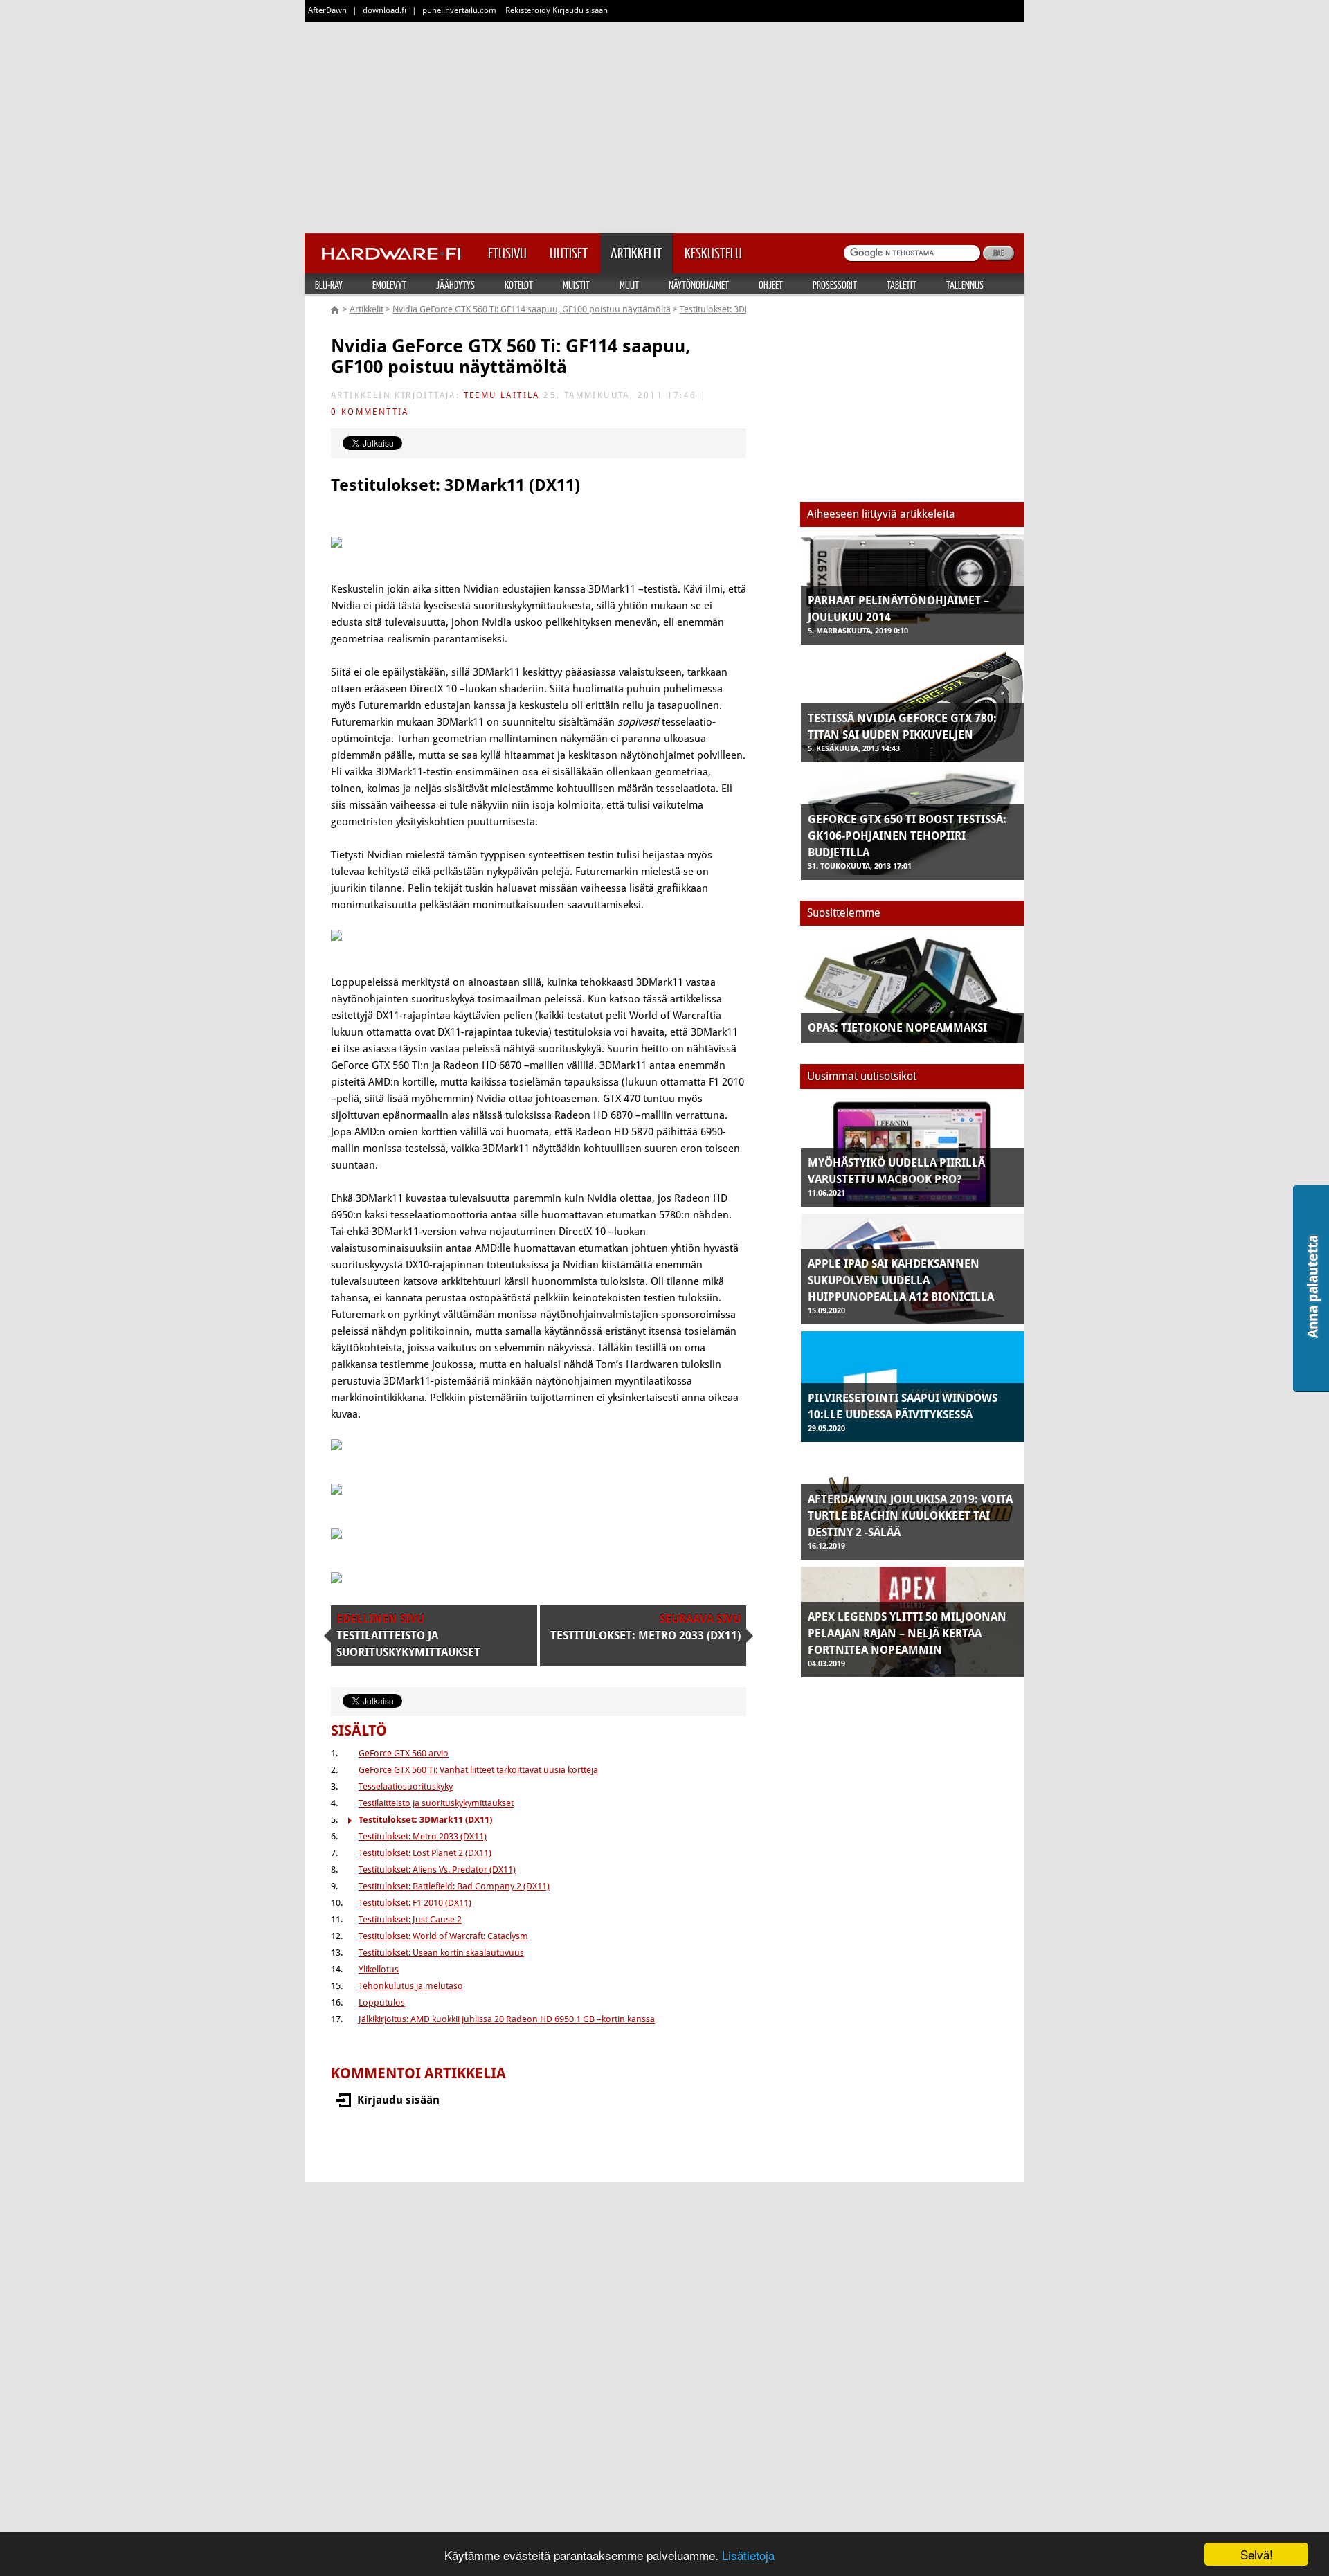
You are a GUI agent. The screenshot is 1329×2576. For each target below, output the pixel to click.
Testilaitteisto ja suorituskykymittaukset (436, 1803)
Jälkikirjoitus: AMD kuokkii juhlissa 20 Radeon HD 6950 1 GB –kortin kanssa (507, 2019)
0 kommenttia (370, 412)
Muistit (576, 285)
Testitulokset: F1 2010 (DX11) (415, 1903)
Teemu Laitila (502, 395)
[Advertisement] (664, 125)
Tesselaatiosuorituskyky (406, 1786)
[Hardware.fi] (391, 249)
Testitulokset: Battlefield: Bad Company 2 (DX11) (454, 1886)
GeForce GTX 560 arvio (404, 1753)
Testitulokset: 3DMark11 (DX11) (741, 309)
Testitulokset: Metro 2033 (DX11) (423, 1836)
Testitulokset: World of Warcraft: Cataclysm (443, 1936)
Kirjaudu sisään (398, 2100)
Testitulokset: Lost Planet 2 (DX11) (425, 1853)
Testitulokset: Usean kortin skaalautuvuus (441, 1953)
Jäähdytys (455, 285)
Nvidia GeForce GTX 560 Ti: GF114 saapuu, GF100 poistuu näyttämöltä (532, 309)
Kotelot (519, 285)
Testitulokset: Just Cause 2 (410, 1919)
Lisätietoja (748, 2555)
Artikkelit (367, 309)
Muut (629, 285)
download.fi (385, 10)
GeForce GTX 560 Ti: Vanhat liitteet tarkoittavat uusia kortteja (478, 1770)
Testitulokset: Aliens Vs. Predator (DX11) (437, 1870)
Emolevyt (389, 285)
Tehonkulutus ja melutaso (411, 1986)
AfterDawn (327, 10)
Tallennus (965, 285)
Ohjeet (771, 285)
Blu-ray (329, 285)
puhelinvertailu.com (459, 10)
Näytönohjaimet (699, 285)
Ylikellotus (379, 1969)
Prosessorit (835, 285)
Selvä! (1257, 2554)
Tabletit (902, 285)
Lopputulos (382, 2002)
